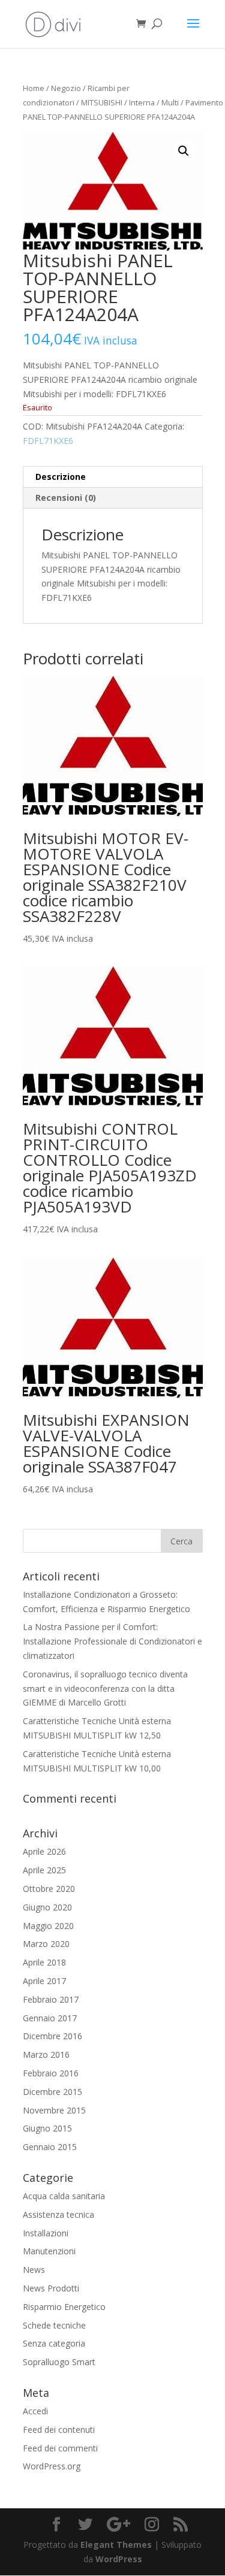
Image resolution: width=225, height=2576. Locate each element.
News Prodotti (51, 2288)
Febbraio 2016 (51, 2073)
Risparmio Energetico (64, 2307)
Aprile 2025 (44, 1870)
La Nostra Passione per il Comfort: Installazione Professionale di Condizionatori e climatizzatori (112, 1641)
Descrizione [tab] (61, 477)
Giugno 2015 (47, 2128)
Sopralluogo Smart (59, 2362)
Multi (170, 102)
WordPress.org (52, 2466)
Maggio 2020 (48, 1926)
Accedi (35, 2411)
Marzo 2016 (46, 2055)
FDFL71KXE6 (48, 441)
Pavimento (204, 102)
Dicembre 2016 (52, 2036)
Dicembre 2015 (52, 2092)
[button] (184, 151)
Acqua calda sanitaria (64, 2196)
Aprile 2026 (44, 1851)
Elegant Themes (116, 2545)
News (34, 2270)
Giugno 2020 (47, 1907)
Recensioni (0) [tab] (66, 498)
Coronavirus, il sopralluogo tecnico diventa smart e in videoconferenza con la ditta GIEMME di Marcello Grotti (105, 1688)
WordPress (119, 2559)
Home (34, 88)
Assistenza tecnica (58, 2214)
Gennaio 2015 (50, 2147)
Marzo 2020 (46, 1944)
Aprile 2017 (44, 1981)
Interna (142, 102)
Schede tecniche (54, 2325)
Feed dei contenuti (59, 2430)
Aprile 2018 (44, 1962)
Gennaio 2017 (50, 2018)
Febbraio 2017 (51, 1999)
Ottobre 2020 (49, 1889)
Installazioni (46, 2233)
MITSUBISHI (102, 102)
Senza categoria (54, 2343)
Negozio (66, 88)
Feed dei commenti (60, 2448)
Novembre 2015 (54, 2110)
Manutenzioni (49, 2251)
